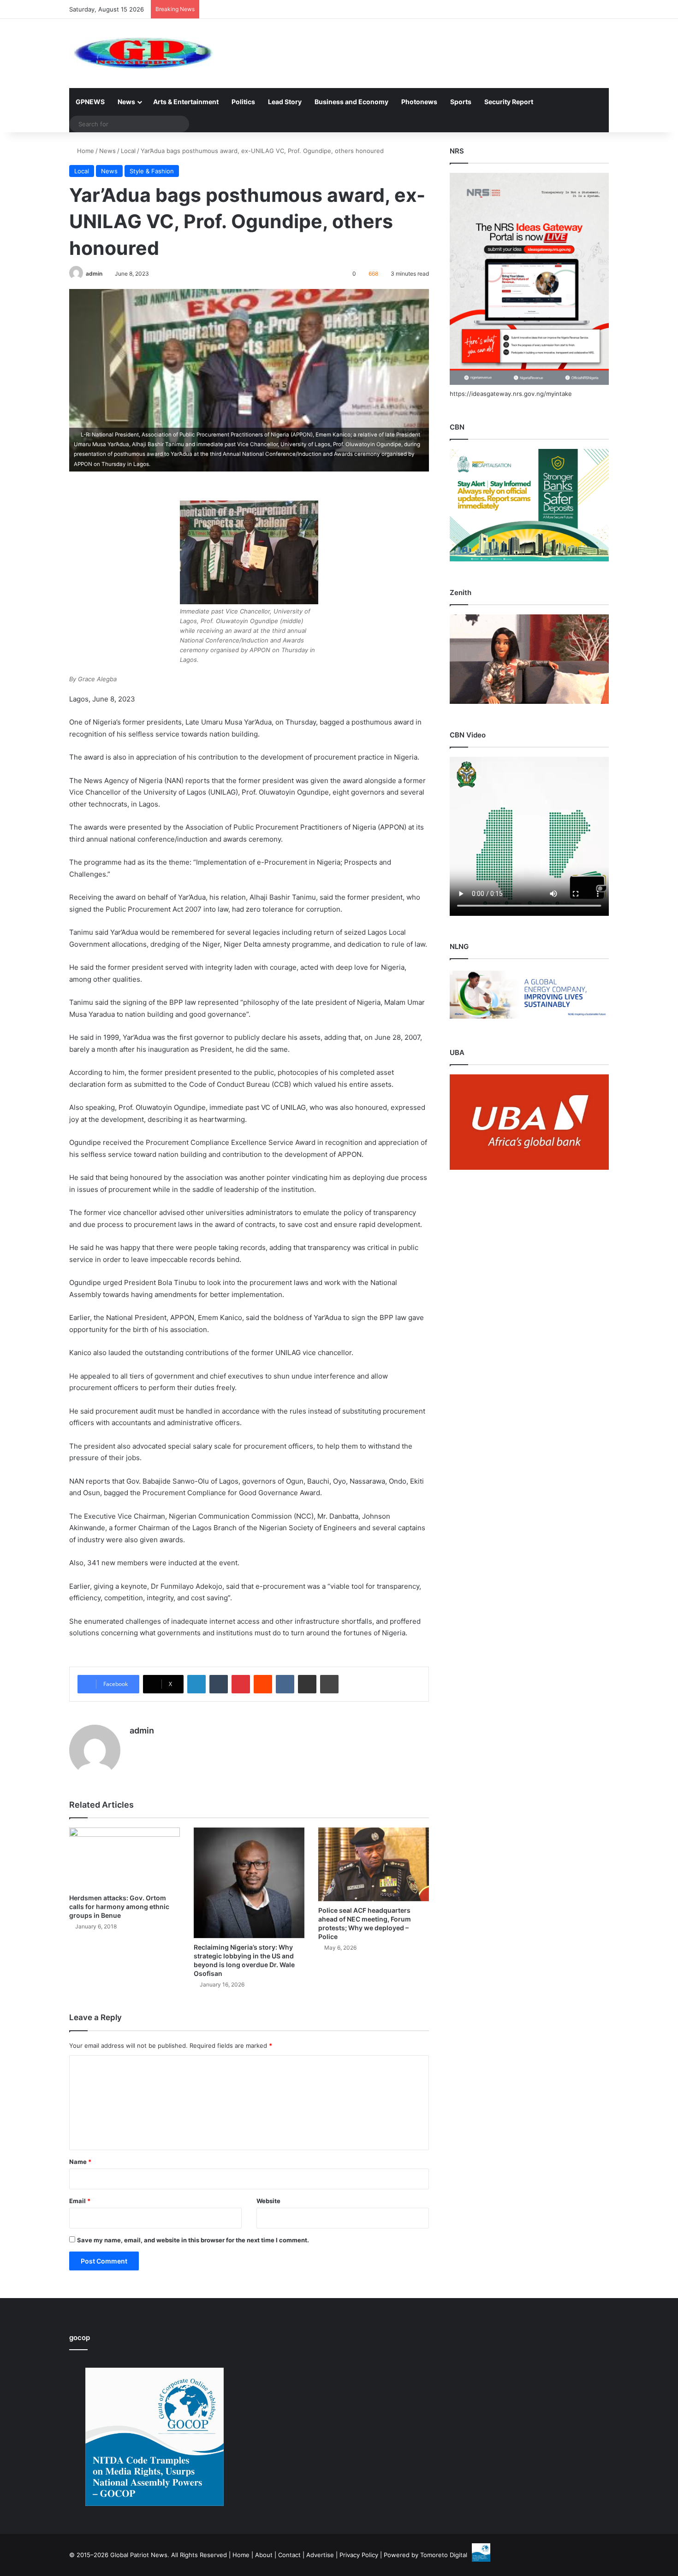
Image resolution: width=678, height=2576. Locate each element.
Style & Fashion (152, 171)
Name (80, 2162)
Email (80, 2201)
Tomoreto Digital (444, 2555)
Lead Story (285, 102)
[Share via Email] (307, 1684)
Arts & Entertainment (186, 102)
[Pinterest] (241, 1684)
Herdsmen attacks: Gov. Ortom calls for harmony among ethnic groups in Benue (119, 1907)
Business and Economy (351, 102)
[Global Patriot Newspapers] (141, 53)
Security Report (509, 102)
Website (268, 2201)
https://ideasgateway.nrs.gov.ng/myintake (511, 394)
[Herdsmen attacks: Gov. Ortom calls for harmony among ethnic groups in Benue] (125, 1858)
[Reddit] (263, 1684)
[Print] (329, 1684)
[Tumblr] (219, 1684)
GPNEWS (90, 102)
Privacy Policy (359, 2555)
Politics (243, 102)
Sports (461, 102)
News (126, 102)
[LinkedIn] (196, 1684)
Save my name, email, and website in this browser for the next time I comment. (193, 2240)
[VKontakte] (285, 1684)
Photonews (419, 102)
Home (85, 151)
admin (94, 274)
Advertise (320, 2555)
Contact (289, 2555)
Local (128, 151)
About (264, 2555)
